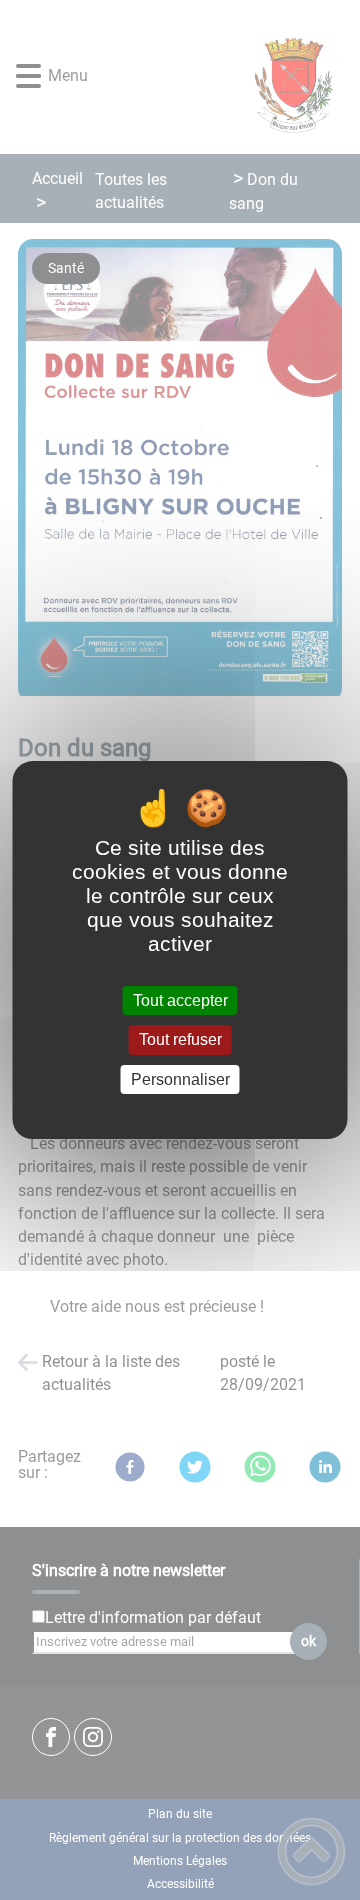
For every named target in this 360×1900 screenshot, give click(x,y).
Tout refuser (180, 1040)
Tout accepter (180, 1000)
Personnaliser (180, 1079)
